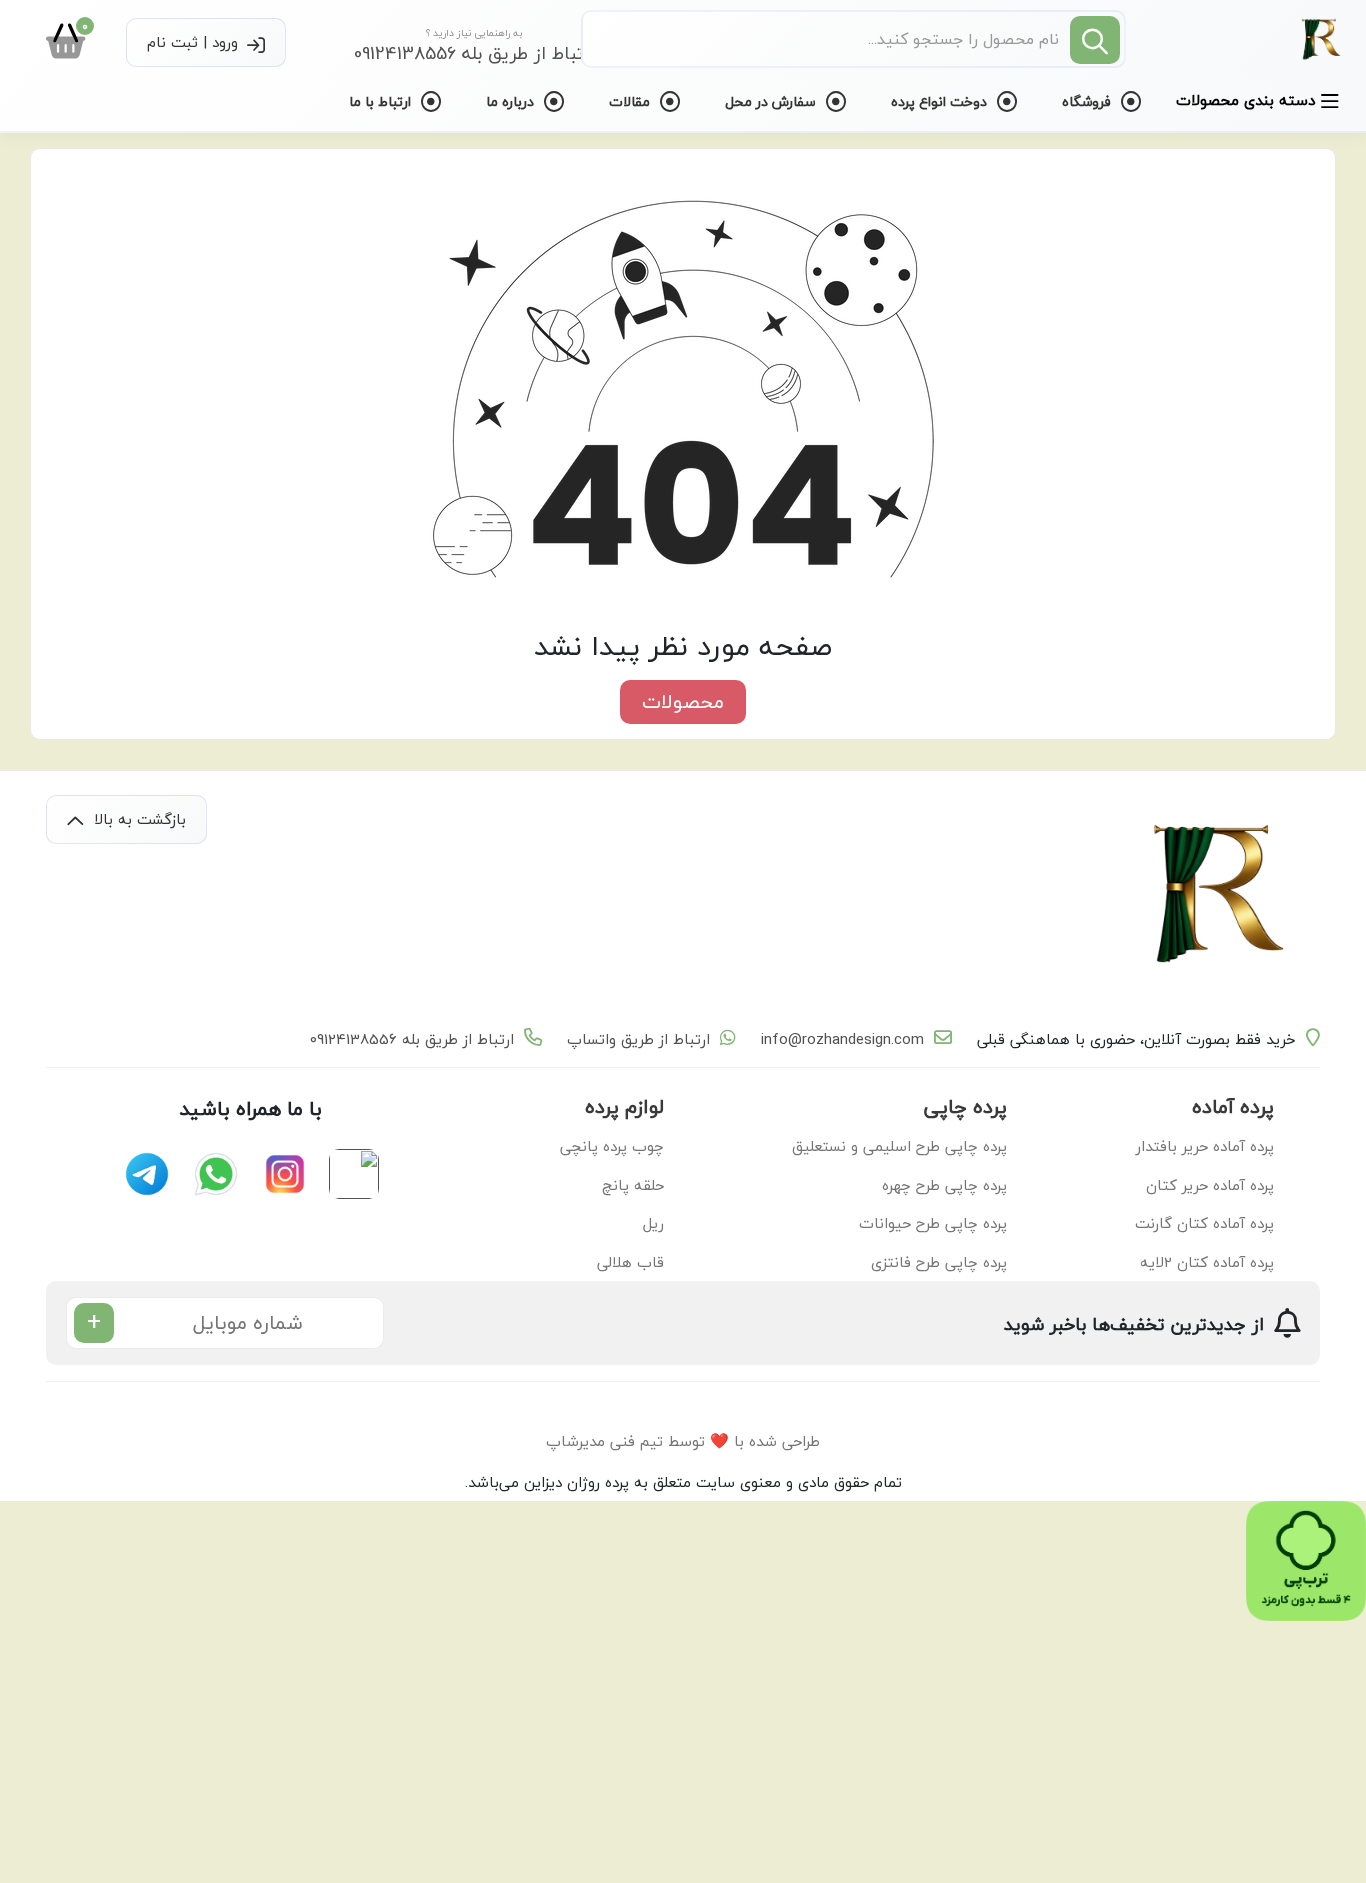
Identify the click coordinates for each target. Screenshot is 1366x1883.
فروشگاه (1088, 101)
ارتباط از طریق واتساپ (638, 1039)
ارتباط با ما (382, 101)
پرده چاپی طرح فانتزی (939, 1262)
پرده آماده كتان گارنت (1204, 1223)
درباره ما (512, 101)
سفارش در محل (772, 101)
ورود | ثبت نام (195, 42)
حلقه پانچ (633, 1185)
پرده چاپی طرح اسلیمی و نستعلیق (899, 1146)
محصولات (683, 701)
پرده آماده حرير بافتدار (1205, 1146)
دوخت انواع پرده (941, 101)
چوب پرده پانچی (612, 1146)
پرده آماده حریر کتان (1210, 1185)
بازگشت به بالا (137, 819)
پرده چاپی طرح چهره (944, 1185)
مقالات (631, 101)
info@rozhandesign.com (842, 1039)
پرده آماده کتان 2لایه (1207, 1262)
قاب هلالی (630, 1262)
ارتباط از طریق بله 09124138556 (412, 1039)
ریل (653, 1223)
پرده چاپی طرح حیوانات (933, 1223)
